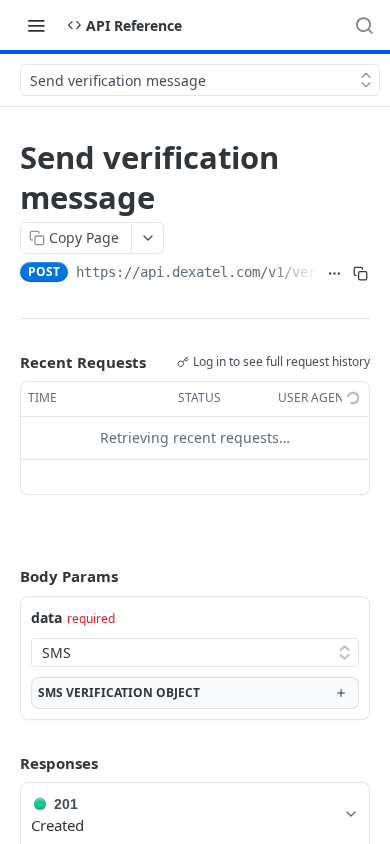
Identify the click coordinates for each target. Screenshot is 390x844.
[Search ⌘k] (364, 25)
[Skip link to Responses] (6, 763)
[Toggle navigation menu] (36, 25)
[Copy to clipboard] (361, 274)
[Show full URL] (335, 274)
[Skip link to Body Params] (6, 577)
